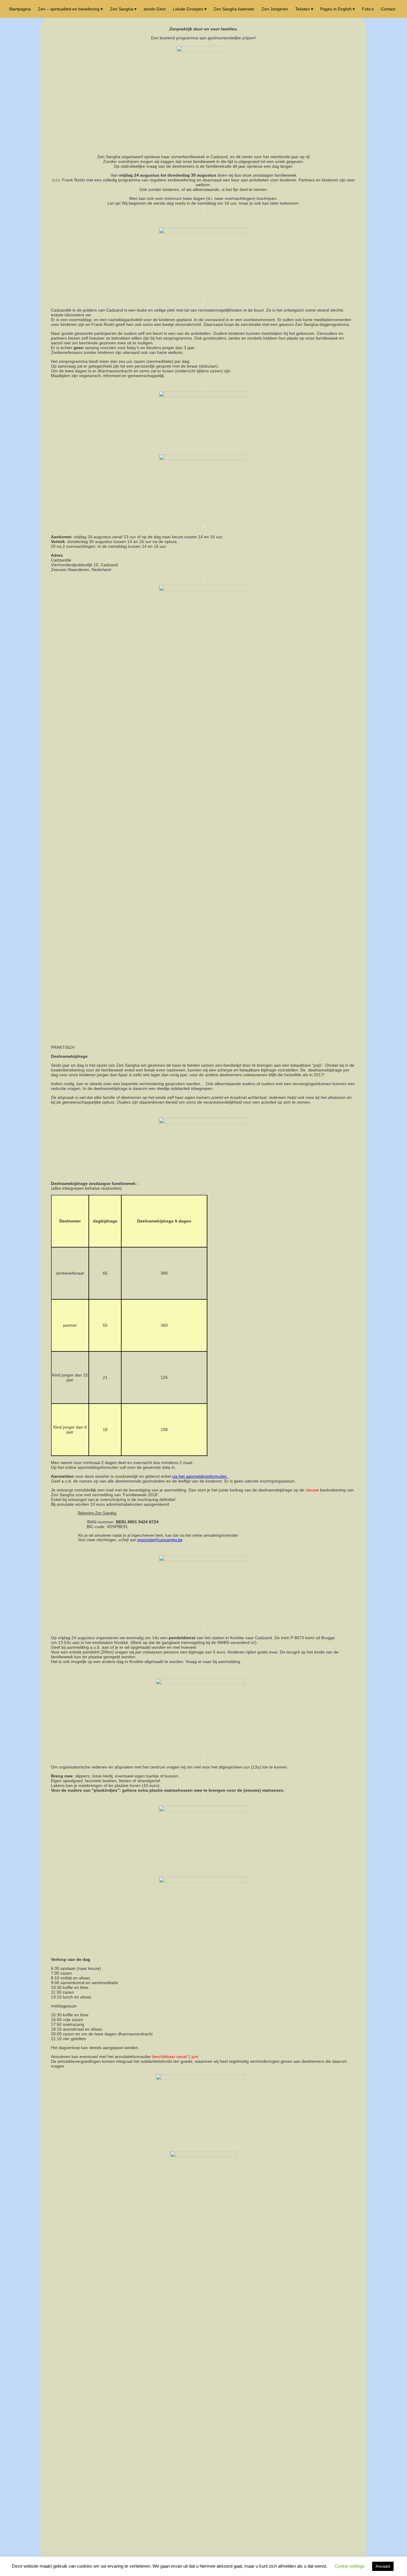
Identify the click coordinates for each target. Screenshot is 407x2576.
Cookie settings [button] (350, 2566)
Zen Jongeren (275, 9)
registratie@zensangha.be (160, 1540)
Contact (388, 9)
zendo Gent (155, 9)
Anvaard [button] (383, 2566)
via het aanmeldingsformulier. (201, 1476)
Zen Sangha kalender (234, 9)
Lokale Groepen (188, 9)
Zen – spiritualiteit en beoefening (69, 9)
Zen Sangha (122, 9)
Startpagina (20, 9)
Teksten (303, 9)
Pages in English (336, 9)
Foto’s (368, 9)
